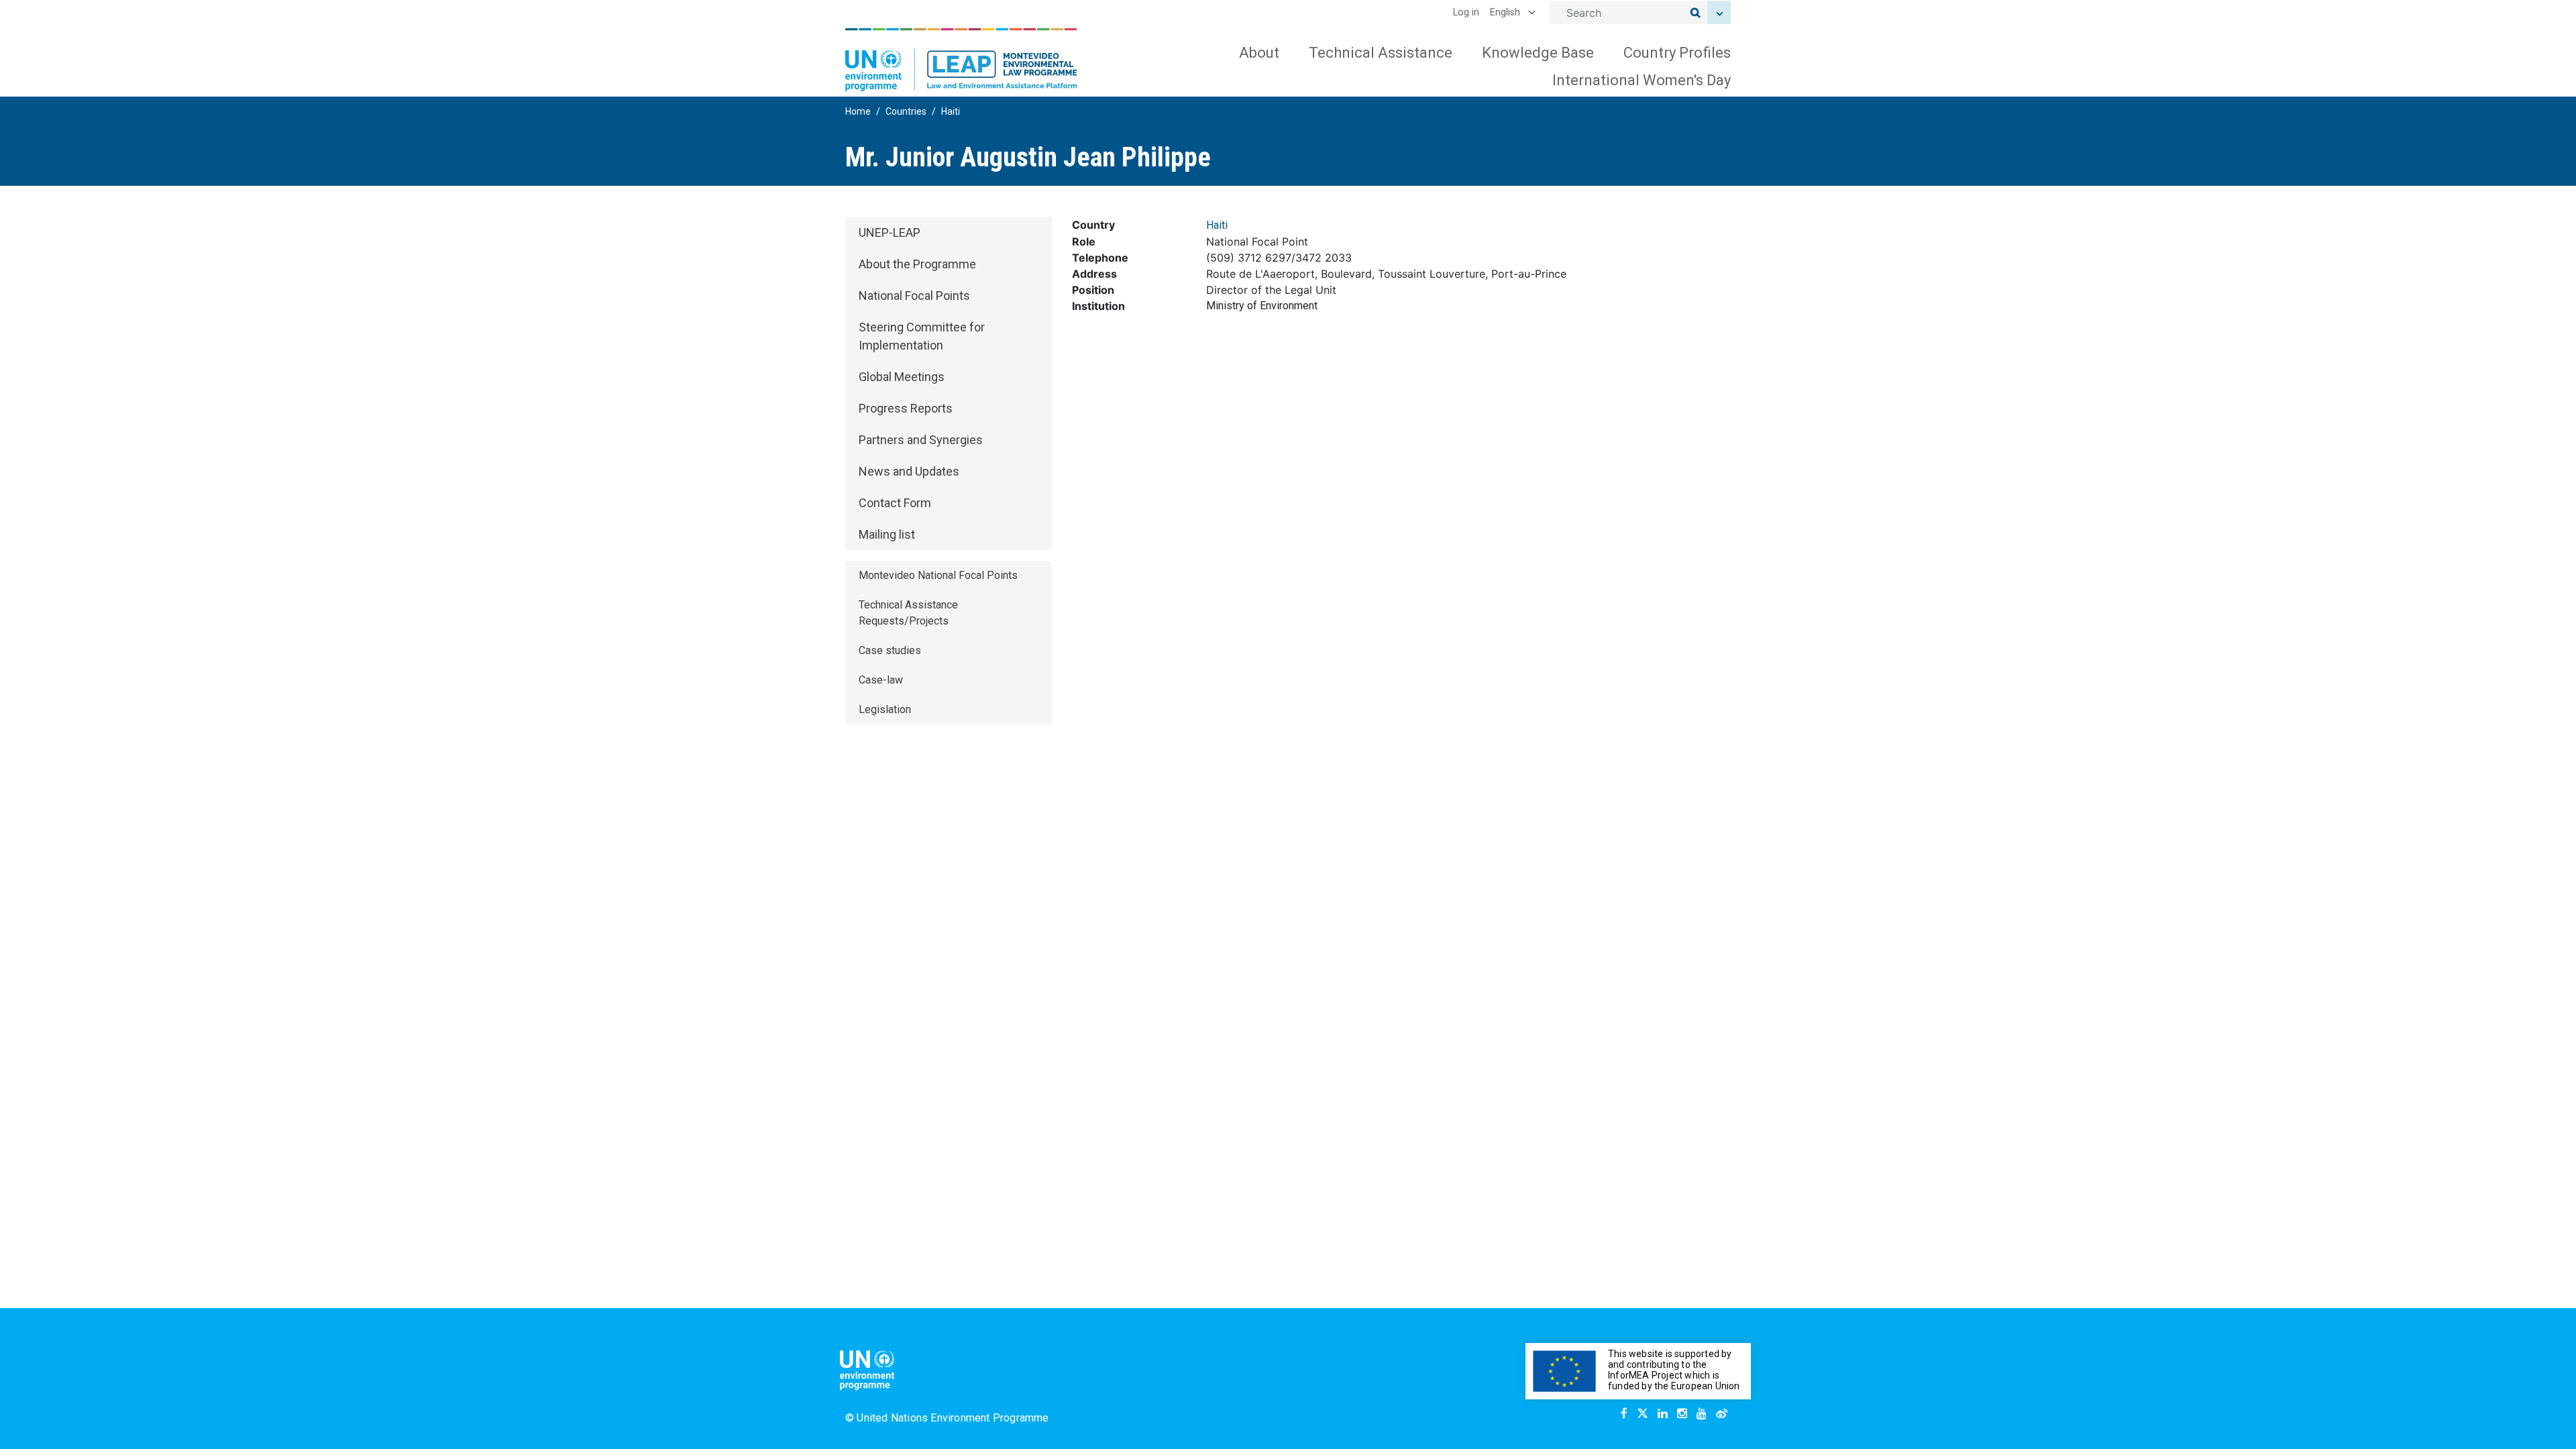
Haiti (951, 111)
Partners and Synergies (921, 440)
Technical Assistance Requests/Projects (908, 613)
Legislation (885, 709)
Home (858, 111)
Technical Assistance (1381, 53)
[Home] (961, 60)
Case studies (890, 650)
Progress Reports (906, 408)
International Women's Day (1642, 80)
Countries (906, 111)
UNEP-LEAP (890, 232)
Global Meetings (902, 377)
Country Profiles (1677, 53)
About (1259, 53)
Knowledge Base (1538, 53)
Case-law (881, 680)
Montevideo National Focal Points (938, 575)
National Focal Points (914, 296)
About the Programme (917, 264)
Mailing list (887, 534)
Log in (1466, 12)
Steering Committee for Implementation (922, 336)
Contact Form (895, 503)
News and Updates (909, 471)
